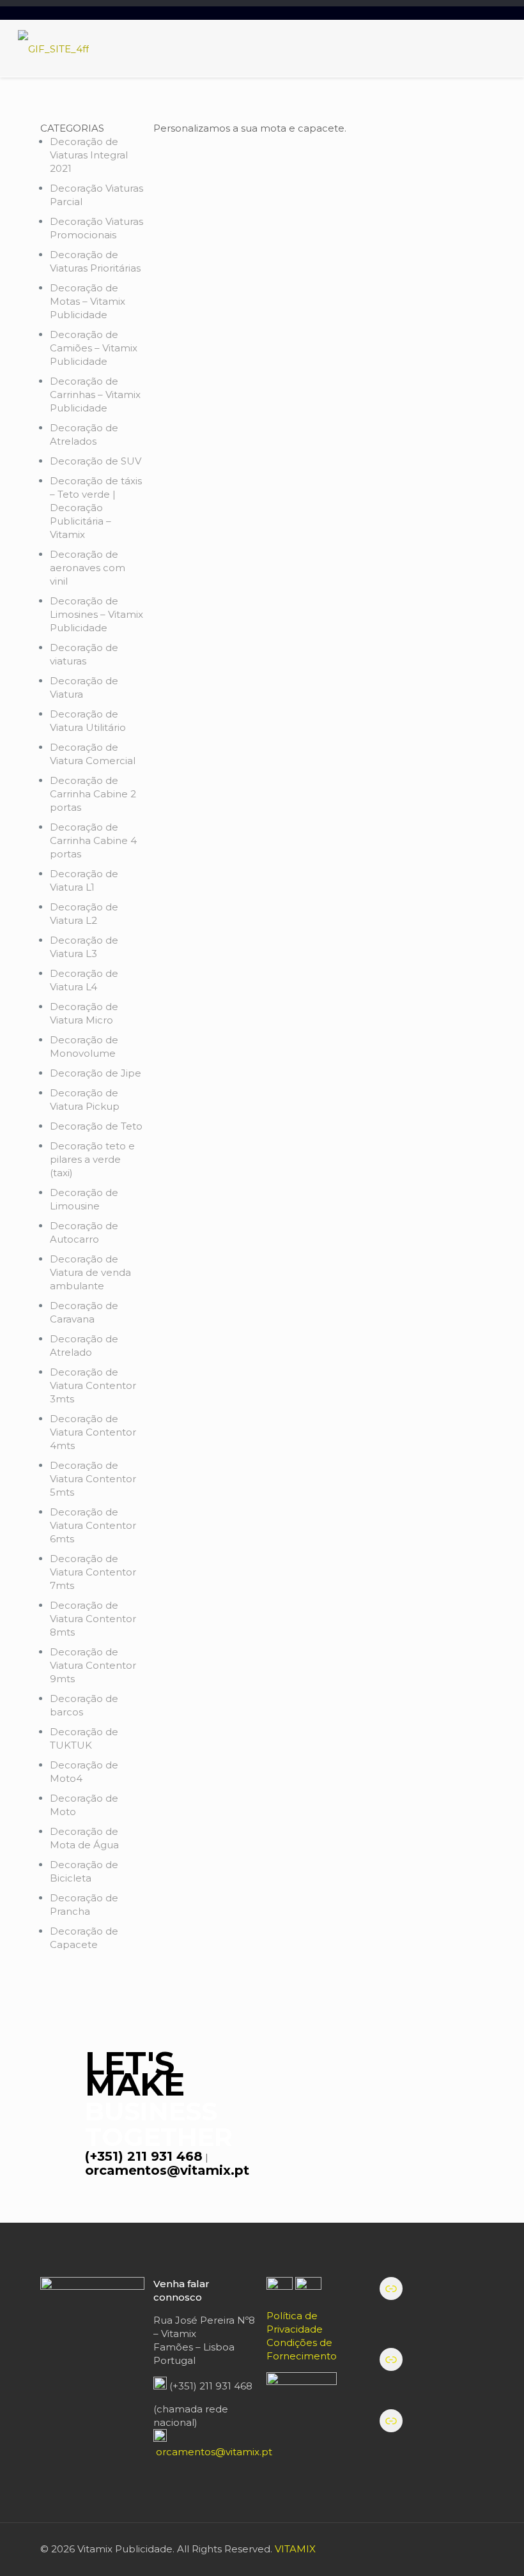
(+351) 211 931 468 (144, 2156)
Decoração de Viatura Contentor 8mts (93, 1619)
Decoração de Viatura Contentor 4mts (93, 1432)
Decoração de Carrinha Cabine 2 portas (93, 794)
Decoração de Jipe (96, 1073)
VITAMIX (295, 2549)
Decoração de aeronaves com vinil (88, 568)
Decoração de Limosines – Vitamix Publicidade (96, 614)
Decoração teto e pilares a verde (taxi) (92, 1159)
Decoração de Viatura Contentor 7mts (93, 1572)
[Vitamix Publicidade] (53, 49)
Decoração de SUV (96, 461)
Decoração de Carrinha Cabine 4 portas (93, 840)
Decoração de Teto (96, 1126)
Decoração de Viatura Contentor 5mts (93, 1479)
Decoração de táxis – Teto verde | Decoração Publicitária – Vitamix (96, 508)
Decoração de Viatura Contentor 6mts (93, 1525)
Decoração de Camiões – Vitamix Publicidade (94, 348)
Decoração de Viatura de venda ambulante (90, 1272)
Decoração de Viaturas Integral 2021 (89, 155)
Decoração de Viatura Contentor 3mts (93, 1385)
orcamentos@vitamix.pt (167, 2170)
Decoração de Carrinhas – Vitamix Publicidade (95, 395)
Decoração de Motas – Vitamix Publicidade (88, 301)
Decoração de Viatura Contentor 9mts (93, 1665)
